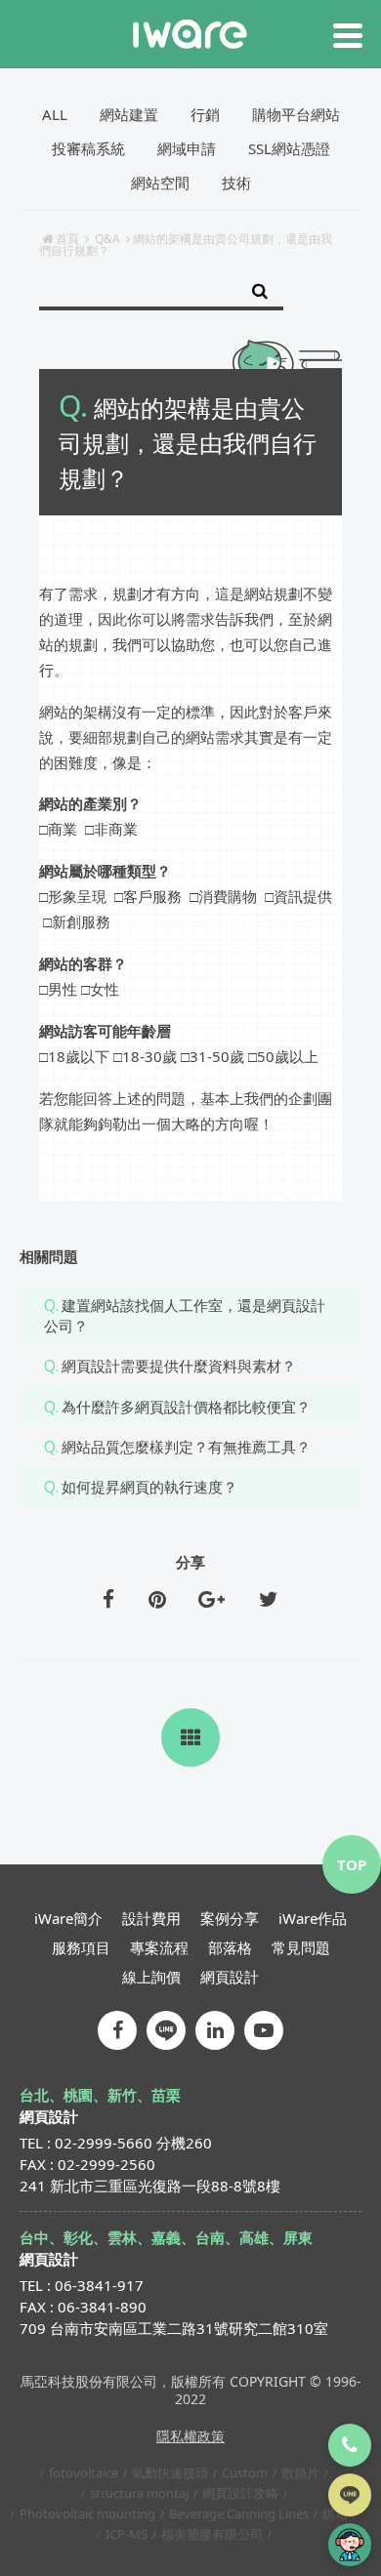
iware (190, 34)
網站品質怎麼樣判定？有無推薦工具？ (186, 1447)
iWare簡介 (68, 1918)
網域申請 (187, 148)
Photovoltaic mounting (87, 2514)
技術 (236, 183)
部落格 (230, 1947)
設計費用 (151, 1918)
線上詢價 (151, 1977)
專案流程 (159, 1947)
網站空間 (160, 183)
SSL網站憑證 (289, 148)
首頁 (67, 239)
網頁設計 (230, 1977)
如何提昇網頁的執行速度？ (149, 1487)
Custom (245, 2473)
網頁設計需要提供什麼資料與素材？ (179, 1366)
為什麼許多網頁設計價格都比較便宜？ (186, 1407)
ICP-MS (127, 2534)
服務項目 (81, 1947)
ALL (55, 114)
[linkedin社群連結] (215, 2030)
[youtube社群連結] (264, 2030)
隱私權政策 (190, 2436)
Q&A (107, 239)
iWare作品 (313, 1918)
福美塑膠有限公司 (212, 2534)
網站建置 (129, 114)
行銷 (205, 114)
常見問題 (301, 1947)
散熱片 (300, 2473)
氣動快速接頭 (170, 2473)
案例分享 (230, 1918)
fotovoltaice (84, 2473)
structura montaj (139, 2493)
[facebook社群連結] (117, 2030)
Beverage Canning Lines (239, 2514)
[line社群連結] (166, 2030)
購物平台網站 (296, 114)
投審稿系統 (88, 148)
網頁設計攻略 (240, 2493)
